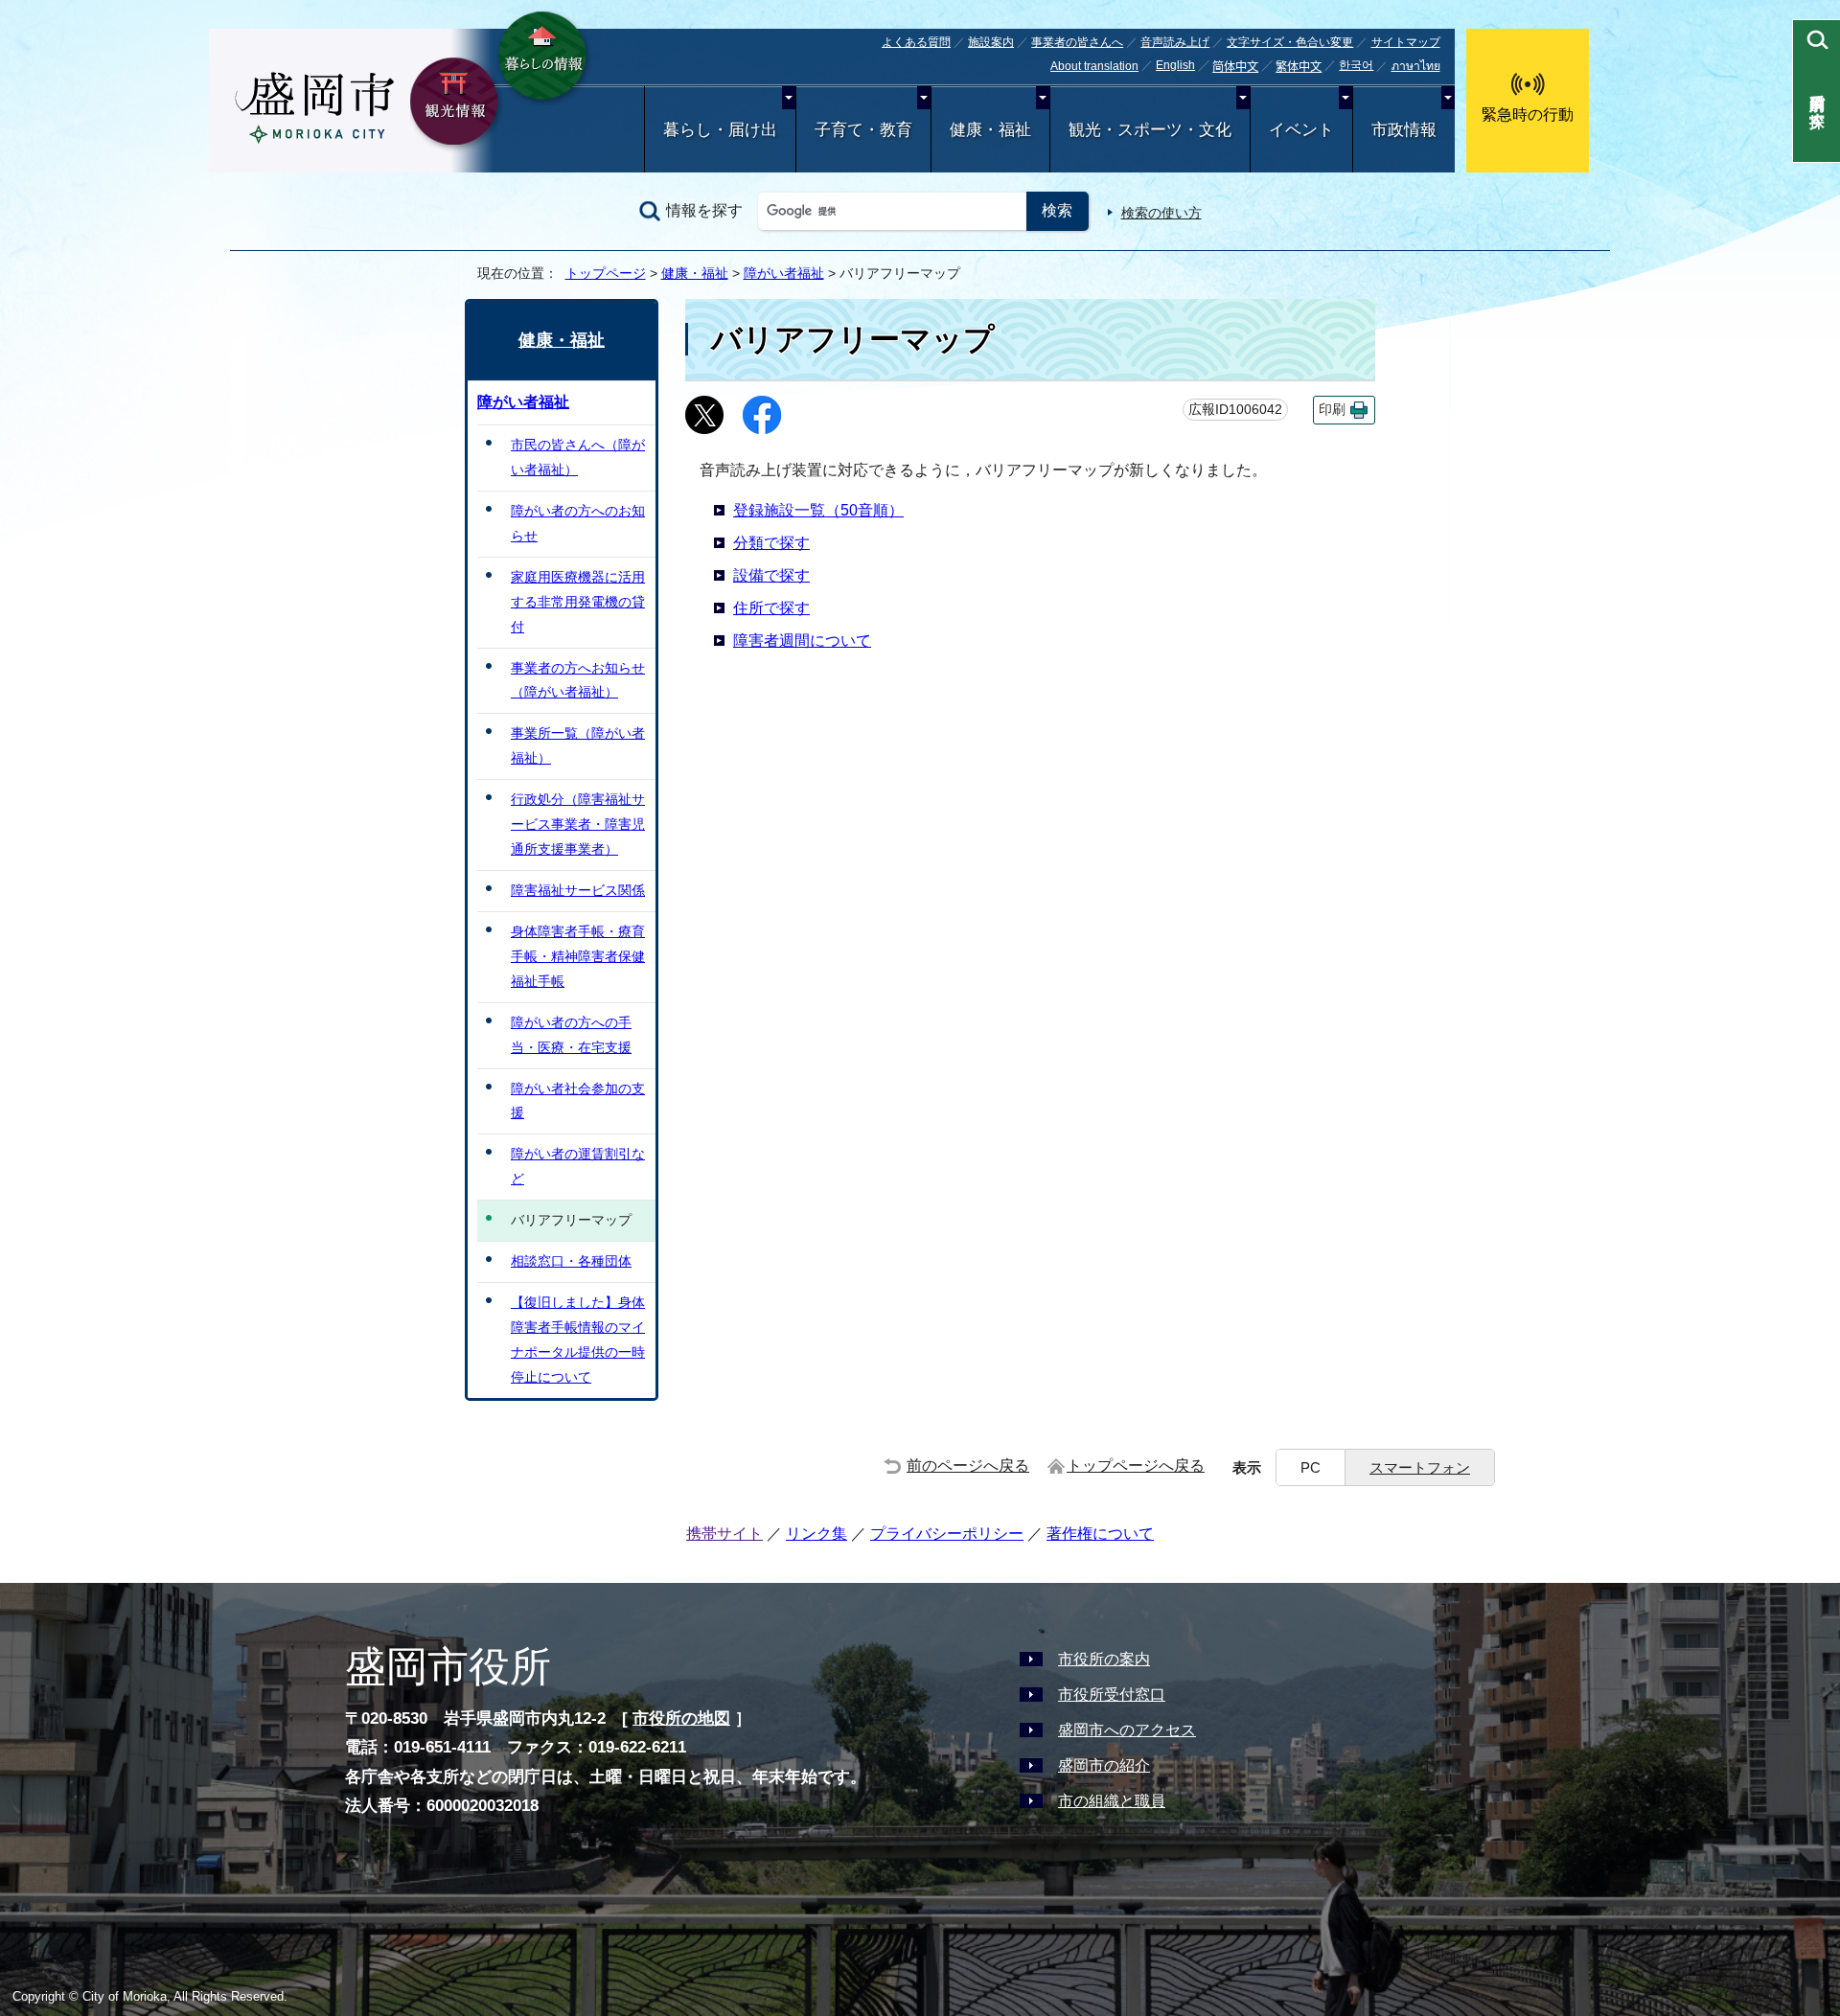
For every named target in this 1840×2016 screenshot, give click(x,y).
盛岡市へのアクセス (1127, 1730)
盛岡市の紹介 (1104, 1765)
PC (1311, 1467)
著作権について (1100, 1534)
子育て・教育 (863, 130)
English (1175, 65)
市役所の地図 (681, 1718)
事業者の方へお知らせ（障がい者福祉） (578, 680)
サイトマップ (1406, 42)
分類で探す (771, 543)
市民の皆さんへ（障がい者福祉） (578, 457)
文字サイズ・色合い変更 (1290, 42)
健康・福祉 (990, 130)
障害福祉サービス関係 (578, 890)
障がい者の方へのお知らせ (578, 523)
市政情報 (1404, 130)
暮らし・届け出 (720, 130)
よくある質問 (916, 42)
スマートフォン (1420, 1467)
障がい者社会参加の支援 (578, 1101)
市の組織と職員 (1112, 1801)
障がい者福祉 (784, 273)
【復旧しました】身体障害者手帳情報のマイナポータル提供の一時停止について (578, 1340)
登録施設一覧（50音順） (818, 510)
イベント (1301, 130)
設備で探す (771, 575)
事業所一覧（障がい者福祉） (578, 745)
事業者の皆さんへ (1077, 42)
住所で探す (771, 608)
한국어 (1356, 65)
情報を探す (704, 210)
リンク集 (816, 1534)
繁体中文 (1299, 67)
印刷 (1332, 410)
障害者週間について (802, 641)
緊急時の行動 (1528, 115)
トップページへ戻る (1136, 1466)
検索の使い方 (1161, 213)
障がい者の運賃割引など (578, 1166)
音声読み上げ (1175, 42)
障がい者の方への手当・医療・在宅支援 (571, 1035)
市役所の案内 (1104, 1659)
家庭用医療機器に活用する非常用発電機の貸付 (578, 602)
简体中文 (1235, 67)
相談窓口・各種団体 (571, 1261)
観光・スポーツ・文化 (1150, 130)
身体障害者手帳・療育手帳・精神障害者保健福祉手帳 (578, 956)
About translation (1094, 66)
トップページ (606, 273)
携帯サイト (724, 1534)
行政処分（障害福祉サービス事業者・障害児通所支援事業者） (578, 824)
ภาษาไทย (1416, 66)
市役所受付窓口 (1112, 1695)
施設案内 (991, 42)
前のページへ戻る (968, 1466)
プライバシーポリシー (947, 1534)
